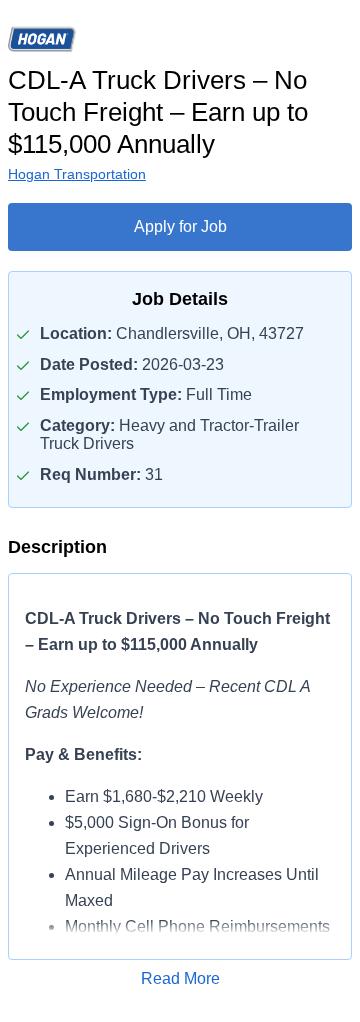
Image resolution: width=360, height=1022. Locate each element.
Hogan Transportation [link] (77, 174)
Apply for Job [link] (180, 226)
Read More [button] (180, 978)
